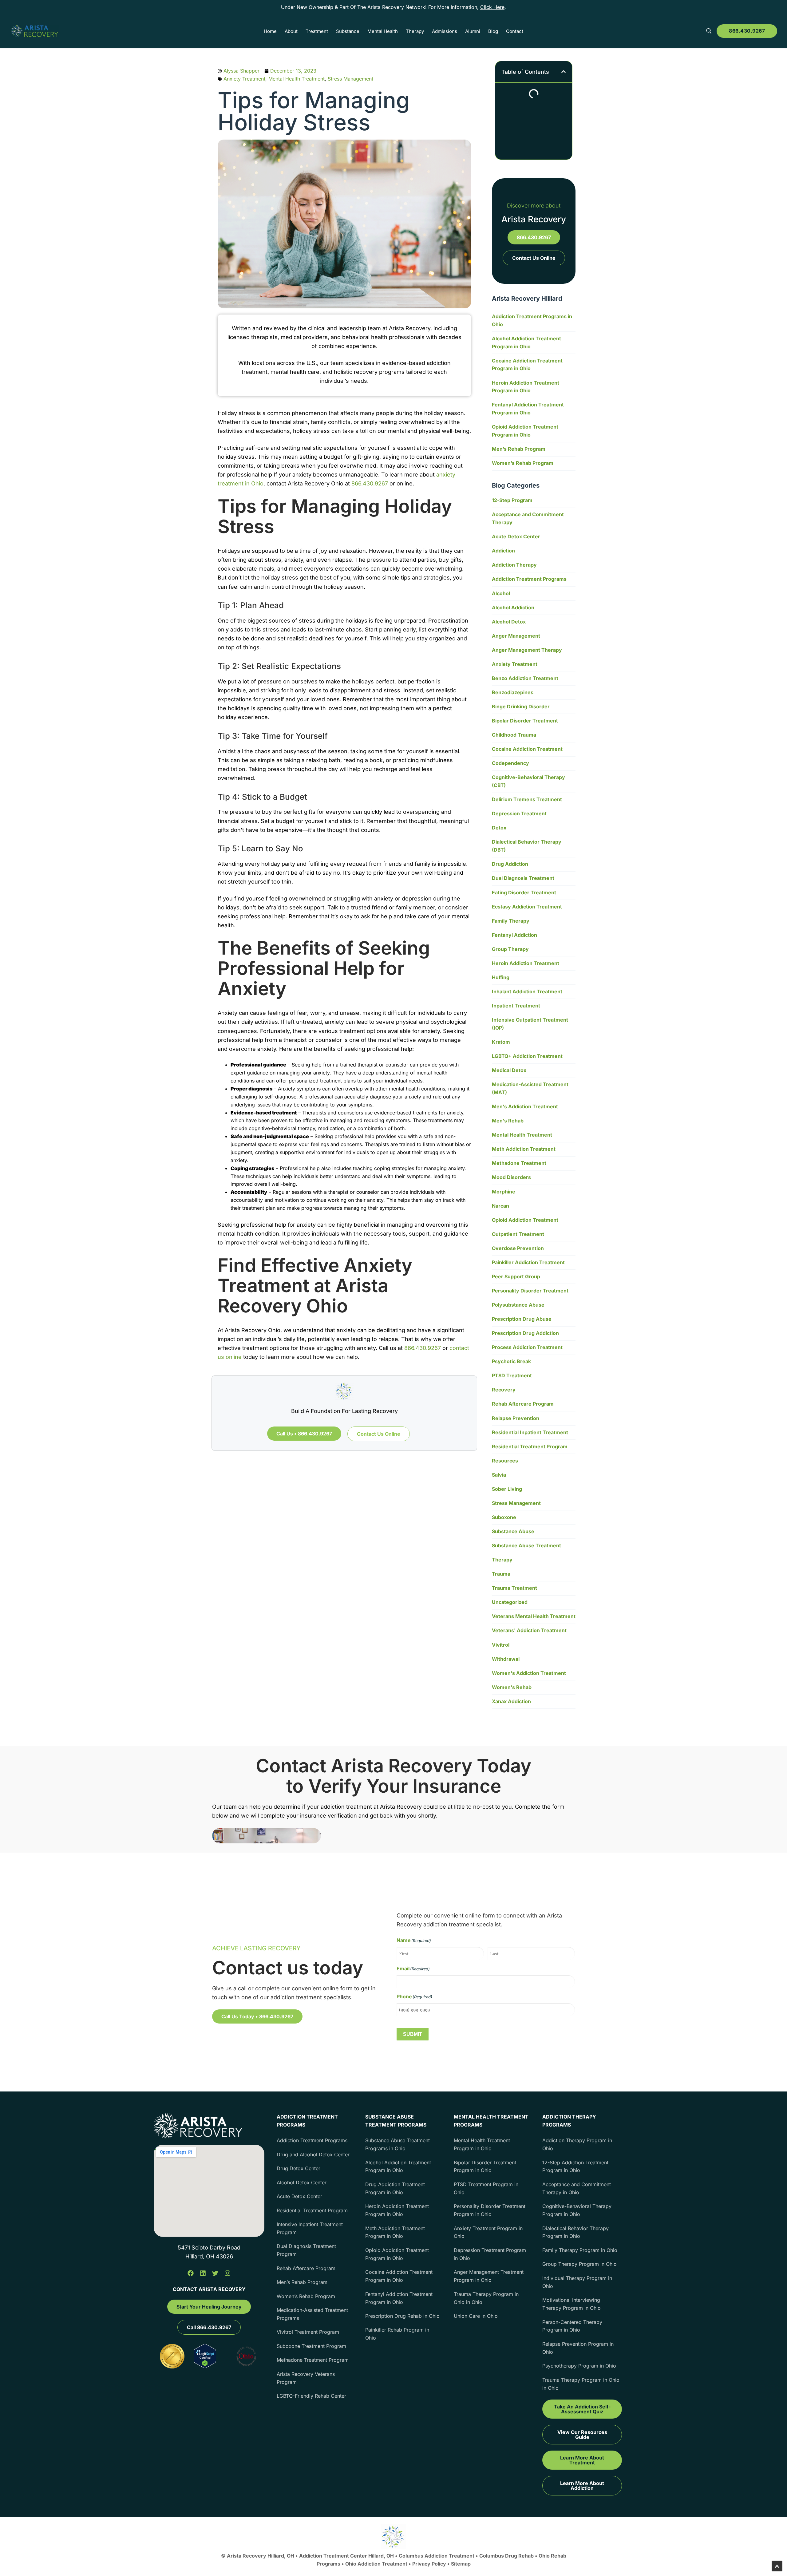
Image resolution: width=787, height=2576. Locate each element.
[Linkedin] (203, 2273)
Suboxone (504, 1517)
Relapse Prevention (516, 1418)
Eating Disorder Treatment (524, 892)
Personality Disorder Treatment (530, 1291)
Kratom (501, 1042)
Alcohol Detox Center (302, 2182)
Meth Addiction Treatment (524, 1149)
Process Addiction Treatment (527, 1347)
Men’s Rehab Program (519, 449)
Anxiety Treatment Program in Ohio (488, 2232)
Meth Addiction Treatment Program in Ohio (395, 2232)
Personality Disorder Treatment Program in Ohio (490, 2210)
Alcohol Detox (509, 622)
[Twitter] (215, 2273)
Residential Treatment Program (530, 1446)
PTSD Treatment (512, 1375)
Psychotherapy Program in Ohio (579, 2366)
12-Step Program (512, 500)
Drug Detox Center (299, 2168)
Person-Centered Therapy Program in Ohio (572, 2326)
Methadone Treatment (519, 1163)
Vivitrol (501, 1645)
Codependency (510, 763)
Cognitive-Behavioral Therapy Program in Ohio (577, 2210)
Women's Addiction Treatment (529, 1673)
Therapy (502, 1560)
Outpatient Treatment (518, 1234)
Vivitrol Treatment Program (308, 2332)
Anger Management (516, 636)
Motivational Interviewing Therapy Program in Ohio (571, 2304)
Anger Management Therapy (527, 650)
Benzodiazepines (513, 692)
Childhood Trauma (514, 735)
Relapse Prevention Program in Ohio (578, 2348)
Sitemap (461, 2564)
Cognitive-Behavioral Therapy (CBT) (528, 781)
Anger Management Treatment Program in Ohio (489, 2276)
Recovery (504, 1390)
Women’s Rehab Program (523, 463)
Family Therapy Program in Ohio (580, 2250)
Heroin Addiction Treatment (526, 963)
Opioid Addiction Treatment (525, 1220)
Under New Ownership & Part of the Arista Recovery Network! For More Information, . (393, 7)
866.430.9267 (747, 31)
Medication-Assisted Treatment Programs (312, 2314)
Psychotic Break (511, 1361)
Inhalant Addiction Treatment (527, 991)
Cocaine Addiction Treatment (527, 749)
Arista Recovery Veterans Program (306, 2378)
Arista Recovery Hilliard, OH (261, 2556)
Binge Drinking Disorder (521, 706)
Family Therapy (511, 921)
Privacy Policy (430, 2564)
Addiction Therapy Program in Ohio (577, 2144)
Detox (499, 828)
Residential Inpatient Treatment (530, 1432)
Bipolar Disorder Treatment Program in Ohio (485, 2166)
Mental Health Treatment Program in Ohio (482, 2144)
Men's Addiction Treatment (525, 1106)
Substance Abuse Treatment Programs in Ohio (397, 2144)
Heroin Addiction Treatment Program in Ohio (526, 387)
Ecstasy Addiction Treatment (527, 907)
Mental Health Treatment (297, 79)
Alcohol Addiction (513, 607)
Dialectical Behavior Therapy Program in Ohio (575, 2232)
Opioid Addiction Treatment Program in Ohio (525, 431)
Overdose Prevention (518, 1248)
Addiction (503, 551)
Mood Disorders (511, 1177)
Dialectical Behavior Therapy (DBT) (527, 846)
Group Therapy (510, 949)
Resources (505, 1461)
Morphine (504, 1192)
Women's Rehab (512, 1687)
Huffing (501, 977)
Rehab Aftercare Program (523, 1404)
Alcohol (501, 593)
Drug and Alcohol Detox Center (313, 2155)
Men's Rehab (508, 1121)
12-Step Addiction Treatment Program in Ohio (575, 2166)
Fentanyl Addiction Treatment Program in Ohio (528, 409)
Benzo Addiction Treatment (525, 678)
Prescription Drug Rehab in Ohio (402, 2316)
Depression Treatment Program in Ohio (490, 2254)
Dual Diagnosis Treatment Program (306, 2250)
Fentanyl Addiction (514, 935)
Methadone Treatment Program (313, 2360)
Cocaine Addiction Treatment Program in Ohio (527, 365)
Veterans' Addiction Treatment (529, 1630)
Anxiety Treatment (244, 79)
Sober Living (507, 1489)
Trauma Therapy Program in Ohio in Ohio (486, 2298)
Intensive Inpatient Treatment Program (310, 2228)
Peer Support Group (516, 1276)
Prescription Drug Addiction (525, 1333)
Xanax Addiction (511, 1701)
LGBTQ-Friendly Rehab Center (311, 2396)
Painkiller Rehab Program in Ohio (397, 2334)
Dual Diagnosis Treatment (523, 878)
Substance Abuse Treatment (526, 1545)
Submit (413, 2034)
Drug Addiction (510, 864)
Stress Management (350, 79)
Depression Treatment (519, 813)
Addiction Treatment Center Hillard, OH (347, 2556)
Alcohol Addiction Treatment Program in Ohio (526, 342)
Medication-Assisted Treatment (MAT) (530, 1088)
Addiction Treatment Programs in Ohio (532, 320)
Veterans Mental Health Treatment (534, 1616)
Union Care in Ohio (476, 2316)
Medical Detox (509, 1070)
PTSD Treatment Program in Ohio (486, 2188)
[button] (564, 72)
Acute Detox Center (516, 536)
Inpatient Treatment (516, 1006)
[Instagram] (227, 2273)
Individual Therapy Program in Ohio (577, 2282)
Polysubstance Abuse (518, 1305)
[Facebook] (191, 2273)
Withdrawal (506, 1659)
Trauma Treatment (514, 1588)
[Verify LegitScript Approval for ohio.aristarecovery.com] (205, 2366)
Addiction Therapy (514, 565)
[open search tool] (709, 31)
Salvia (499, 1475)
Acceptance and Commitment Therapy (528, 518)
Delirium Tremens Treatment (527, 799)
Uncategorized (510, 1602)
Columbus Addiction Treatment (437, 2556)
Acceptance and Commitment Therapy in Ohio (577, 2188)
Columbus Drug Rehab (506, 2556)
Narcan (500, 1206)
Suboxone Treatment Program (311, 2346)
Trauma (501, 1574)
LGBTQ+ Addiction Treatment (527, 1056)
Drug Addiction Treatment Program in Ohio (395, 2188)
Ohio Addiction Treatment (376, 2564)
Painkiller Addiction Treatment (528, 1262)
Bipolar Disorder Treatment (525, 721)
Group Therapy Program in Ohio (579, 2264)
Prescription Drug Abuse (522, 1319)
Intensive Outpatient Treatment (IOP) (530, 1024)
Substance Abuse (513, 1531)
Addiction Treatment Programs (529, 579)
